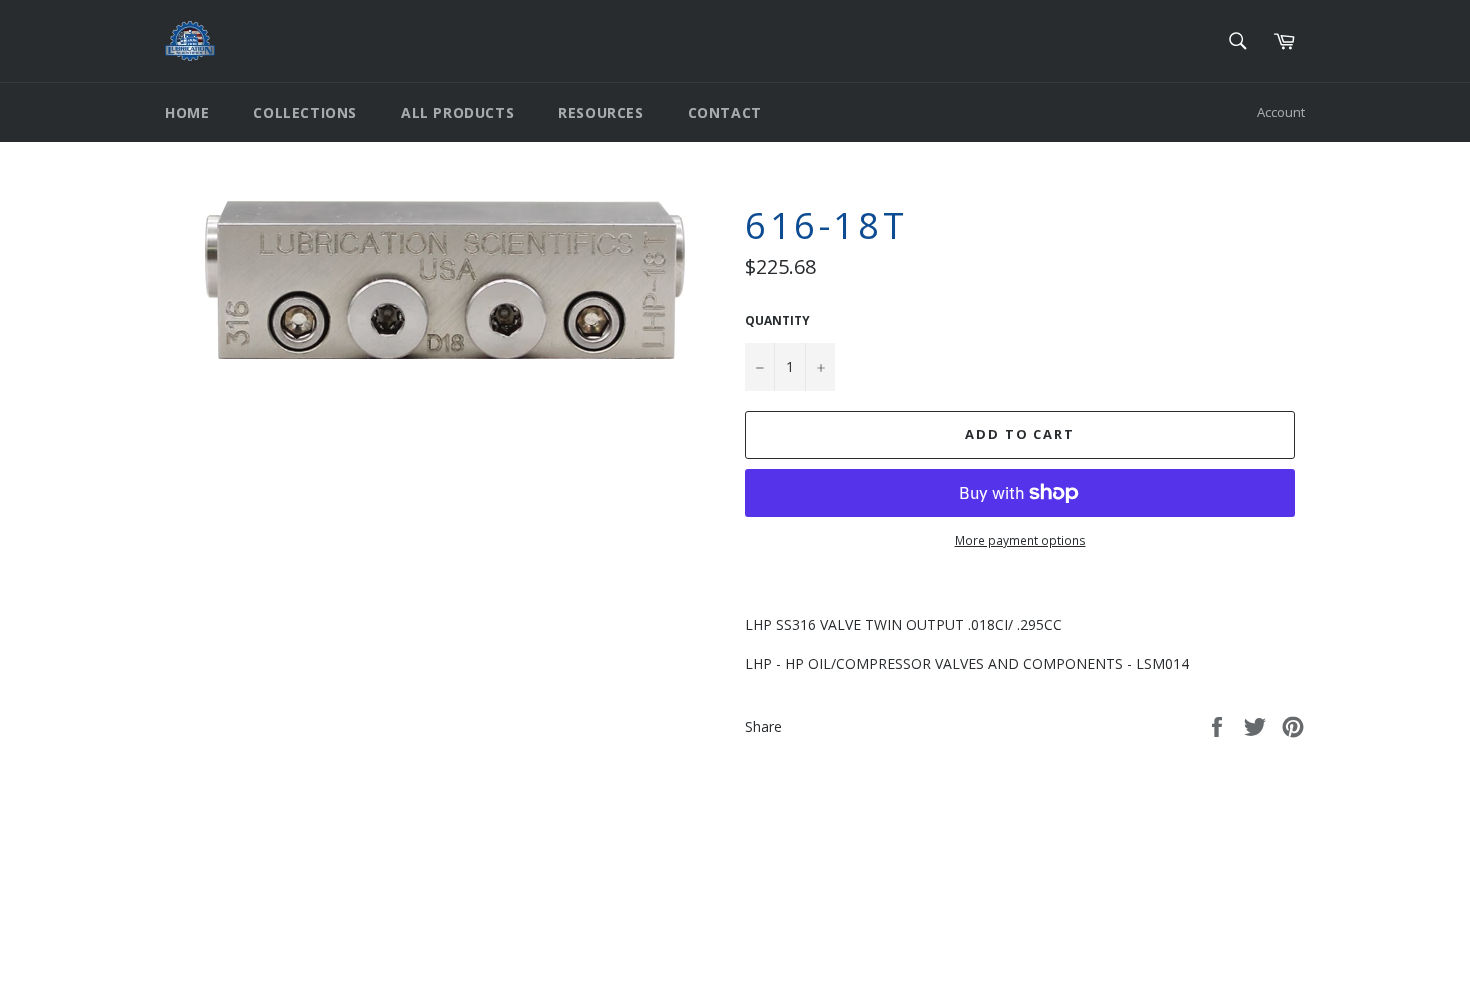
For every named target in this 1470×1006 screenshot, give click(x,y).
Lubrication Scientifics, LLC (280, 973)
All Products (457, 112)
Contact (725, 112)
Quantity (777, 321)
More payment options (1020, 541)
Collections (305, 112)
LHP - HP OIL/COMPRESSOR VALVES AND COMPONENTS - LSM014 (967, 663)
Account (1281, 112)
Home (187, 112)
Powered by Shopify (414, 973)
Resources (600, 112)
